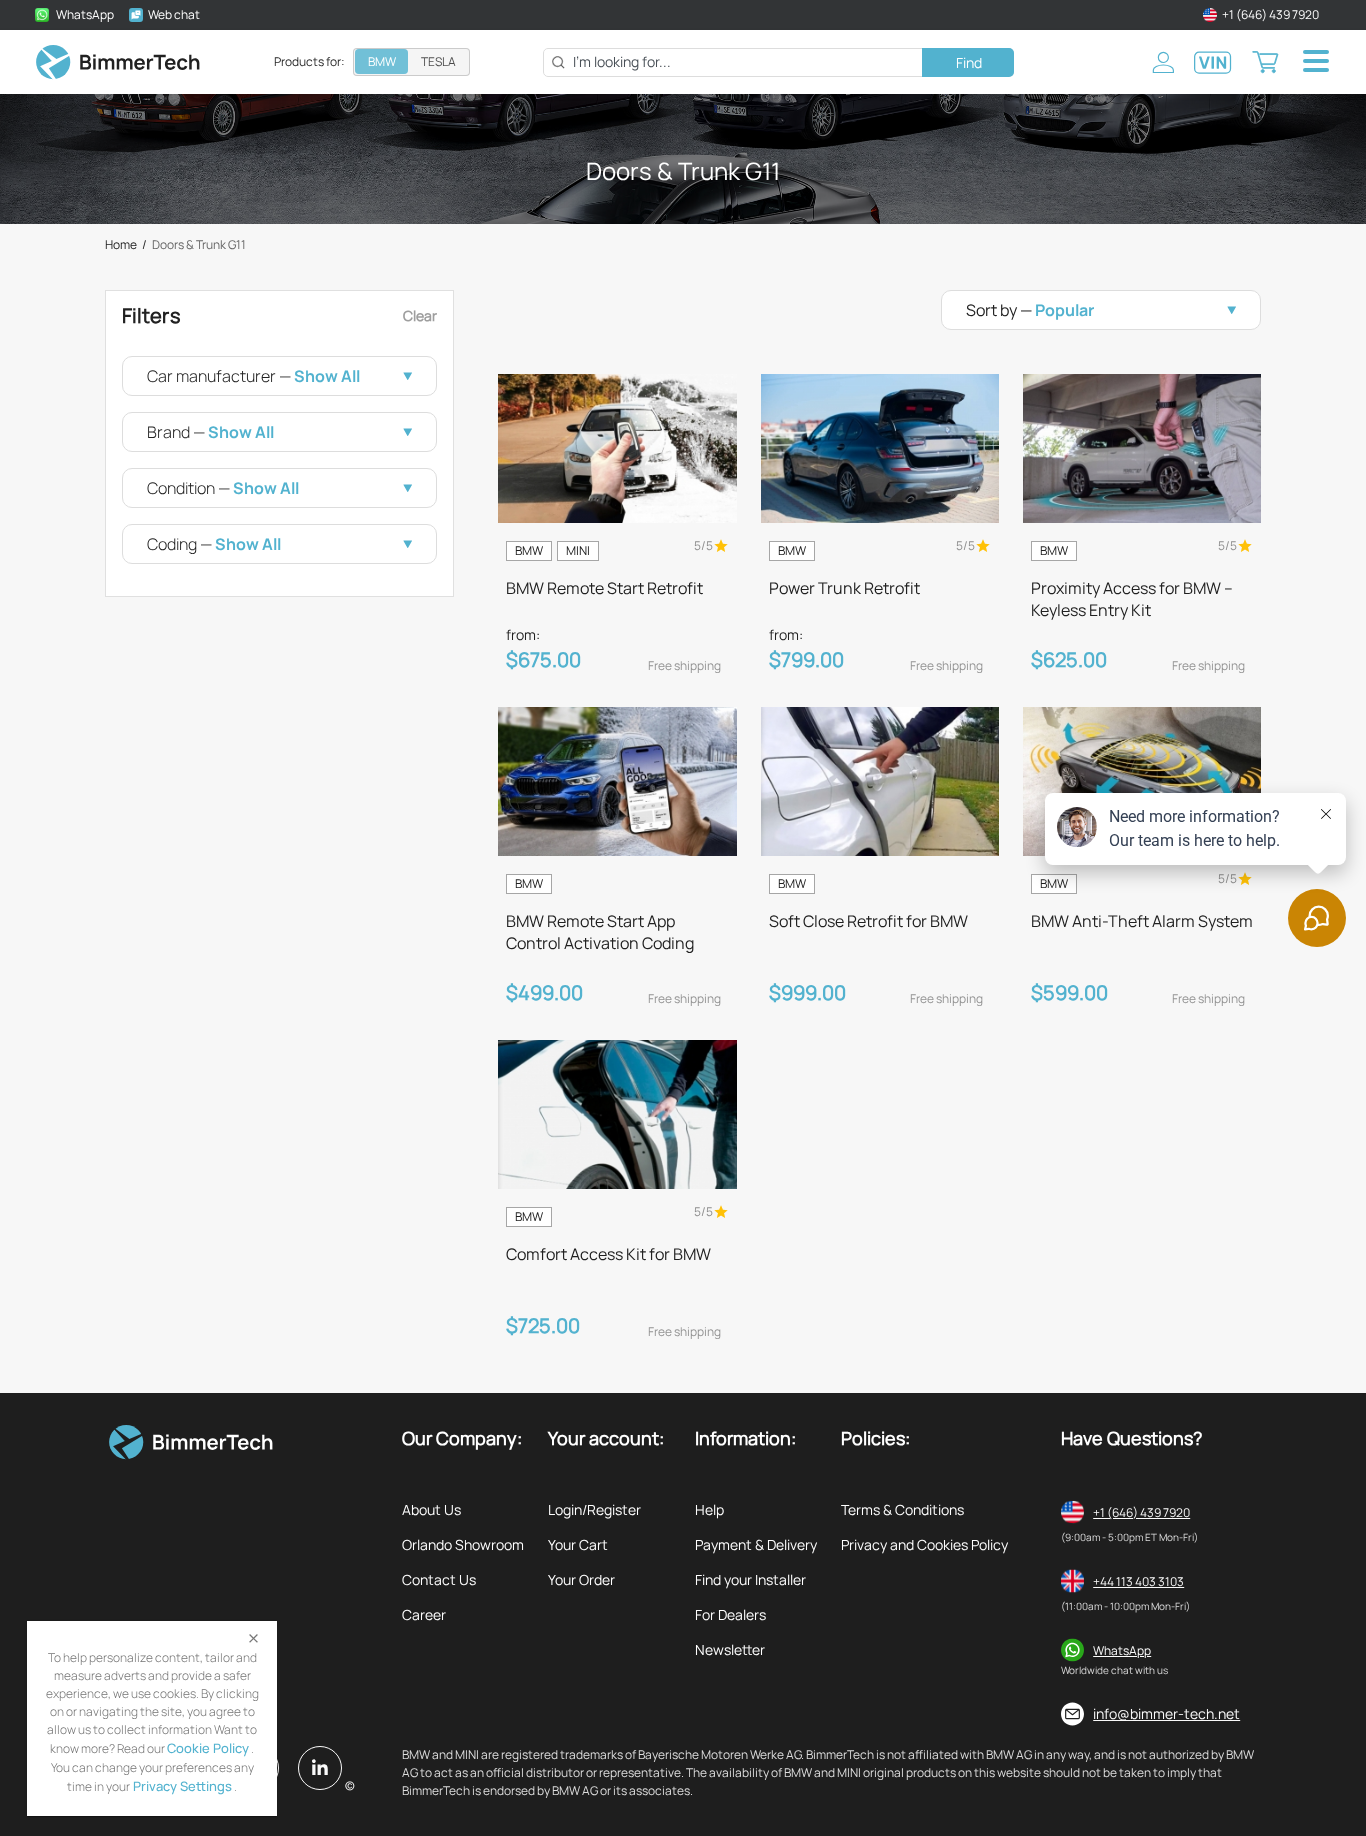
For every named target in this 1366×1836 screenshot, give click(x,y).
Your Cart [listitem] (578, 1544)
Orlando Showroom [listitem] (463, 1544)
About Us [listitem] (431, 1509)
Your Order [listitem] (581, 1579)
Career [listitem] (424, 1614)
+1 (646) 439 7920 (1141, 1512)
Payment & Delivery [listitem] (756, 1544)
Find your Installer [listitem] (750, 1579)
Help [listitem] (709, 1509)
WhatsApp (1122, 1650)
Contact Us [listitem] (439, 1579)
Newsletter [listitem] (730, 1649)
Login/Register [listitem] (594, 1509)
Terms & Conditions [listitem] (902, 1509)
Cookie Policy (208, 1748)
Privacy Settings (181, 1786)
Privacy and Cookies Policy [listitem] (924, 1544)
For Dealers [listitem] (730, 1614)
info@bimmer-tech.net (1166, 1713)
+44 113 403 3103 (1138, 1581)
